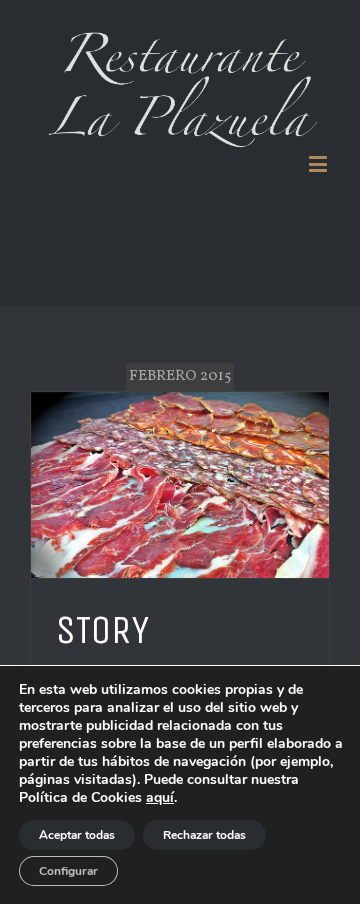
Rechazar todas (204, 835)
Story (102, 630)
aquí (160, 797)
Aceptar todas (77, 835)
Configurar (68, 871)
